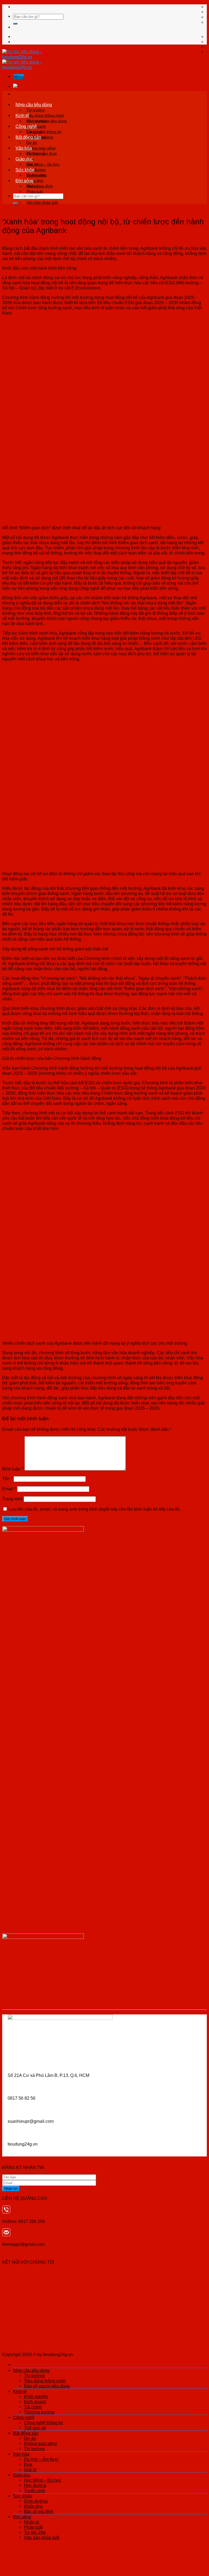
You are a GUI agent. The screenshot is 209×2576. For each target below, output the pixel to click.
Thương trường (39, 2412)
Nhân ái (33, 186)
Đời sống (24, 181)
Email (9, 1489)
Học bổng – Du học (43, 164)
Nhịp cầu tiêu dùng (34, 105)
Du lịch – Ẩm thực (42, 153)
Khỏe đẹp (33, 2506)
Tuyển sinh (35, 2490)
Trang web (12, 1499)
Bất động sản (28, 137)
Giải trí (30, 2470)
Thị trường (36, 110)
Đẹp (28, 2464)
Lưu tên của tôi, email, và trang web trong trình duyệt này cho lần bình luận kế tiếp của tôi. (95, 1509)
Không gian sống (41, 148)
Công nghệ (26, 126)
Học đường (35, 2485)
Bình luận (13, 1469)
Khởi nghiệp (37, 121)
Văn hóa (24, 148)
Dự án (32, 143)
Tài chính (33, 2407)
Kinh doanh (35, 2402)
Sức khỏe (25, 170)
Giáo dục (24, 159)
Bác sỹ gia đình (39, 2511)
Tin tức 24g (35, 2532)
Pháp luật (35, 191)
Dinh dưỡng (37, 175)
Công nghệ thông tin (44, 132)
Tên (7, 1479)
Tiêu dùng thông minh (45, 115)
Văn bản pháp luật (42, 202)
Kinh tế (22, 115)
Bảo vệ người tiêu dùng (47, 2386)
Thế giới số (35, 2428)
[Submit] (15, 24)
